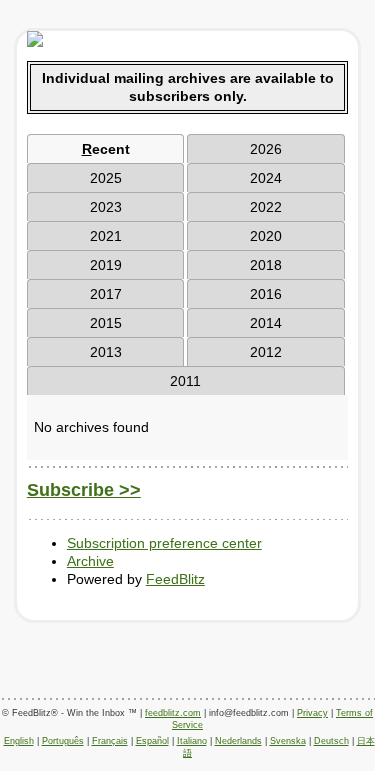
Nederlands (238, 741)
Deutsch (331, 741)
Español (152, 741)
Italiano (192, 741)
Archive (90, 561)
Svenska (288, 741)
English (19, 741)
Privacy (312, 713)
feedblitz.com (173, 713)
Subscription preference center (164, 543)
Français (110, 741)
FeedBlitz (175, 579)
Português (63, 741)
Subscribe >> (84, 490)
